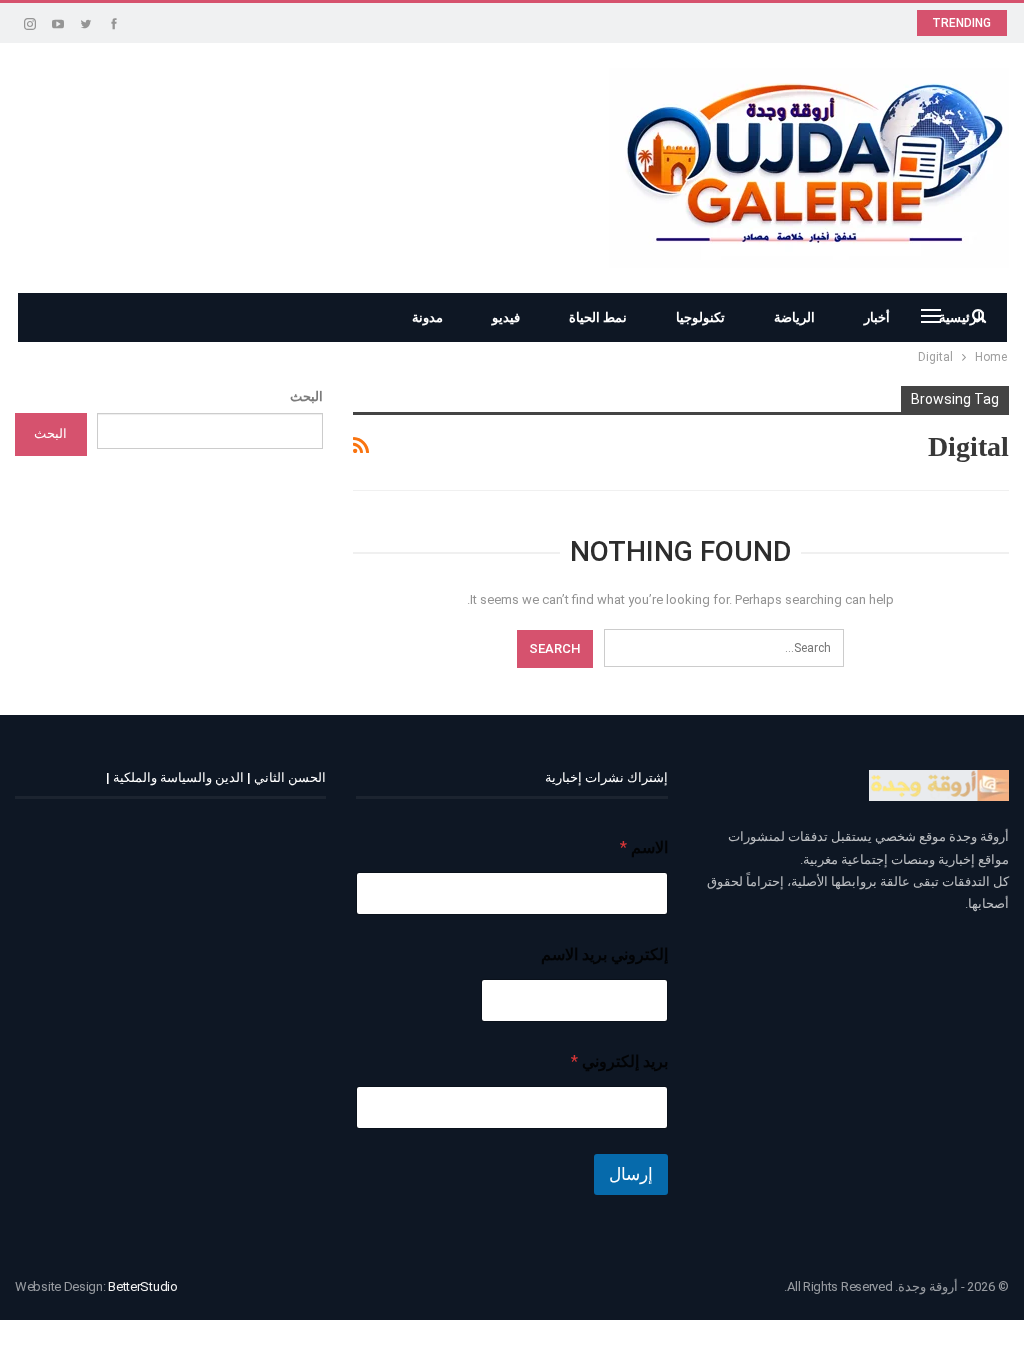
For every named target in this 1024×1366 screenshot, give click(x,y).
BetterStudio (142, 1286)
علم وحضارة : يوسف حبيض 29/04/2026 (760, 21)
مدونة (427, 317)
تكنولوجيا (700, 317)
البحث (306, 396)
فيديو (506, 317)
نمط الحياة (598, 317)
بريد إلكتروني (619, 1061)
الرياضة (794, 317)
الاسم (643, 847)
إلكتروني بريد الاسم (604, 954)
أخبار (877, 317)
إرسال (631, 1174)
